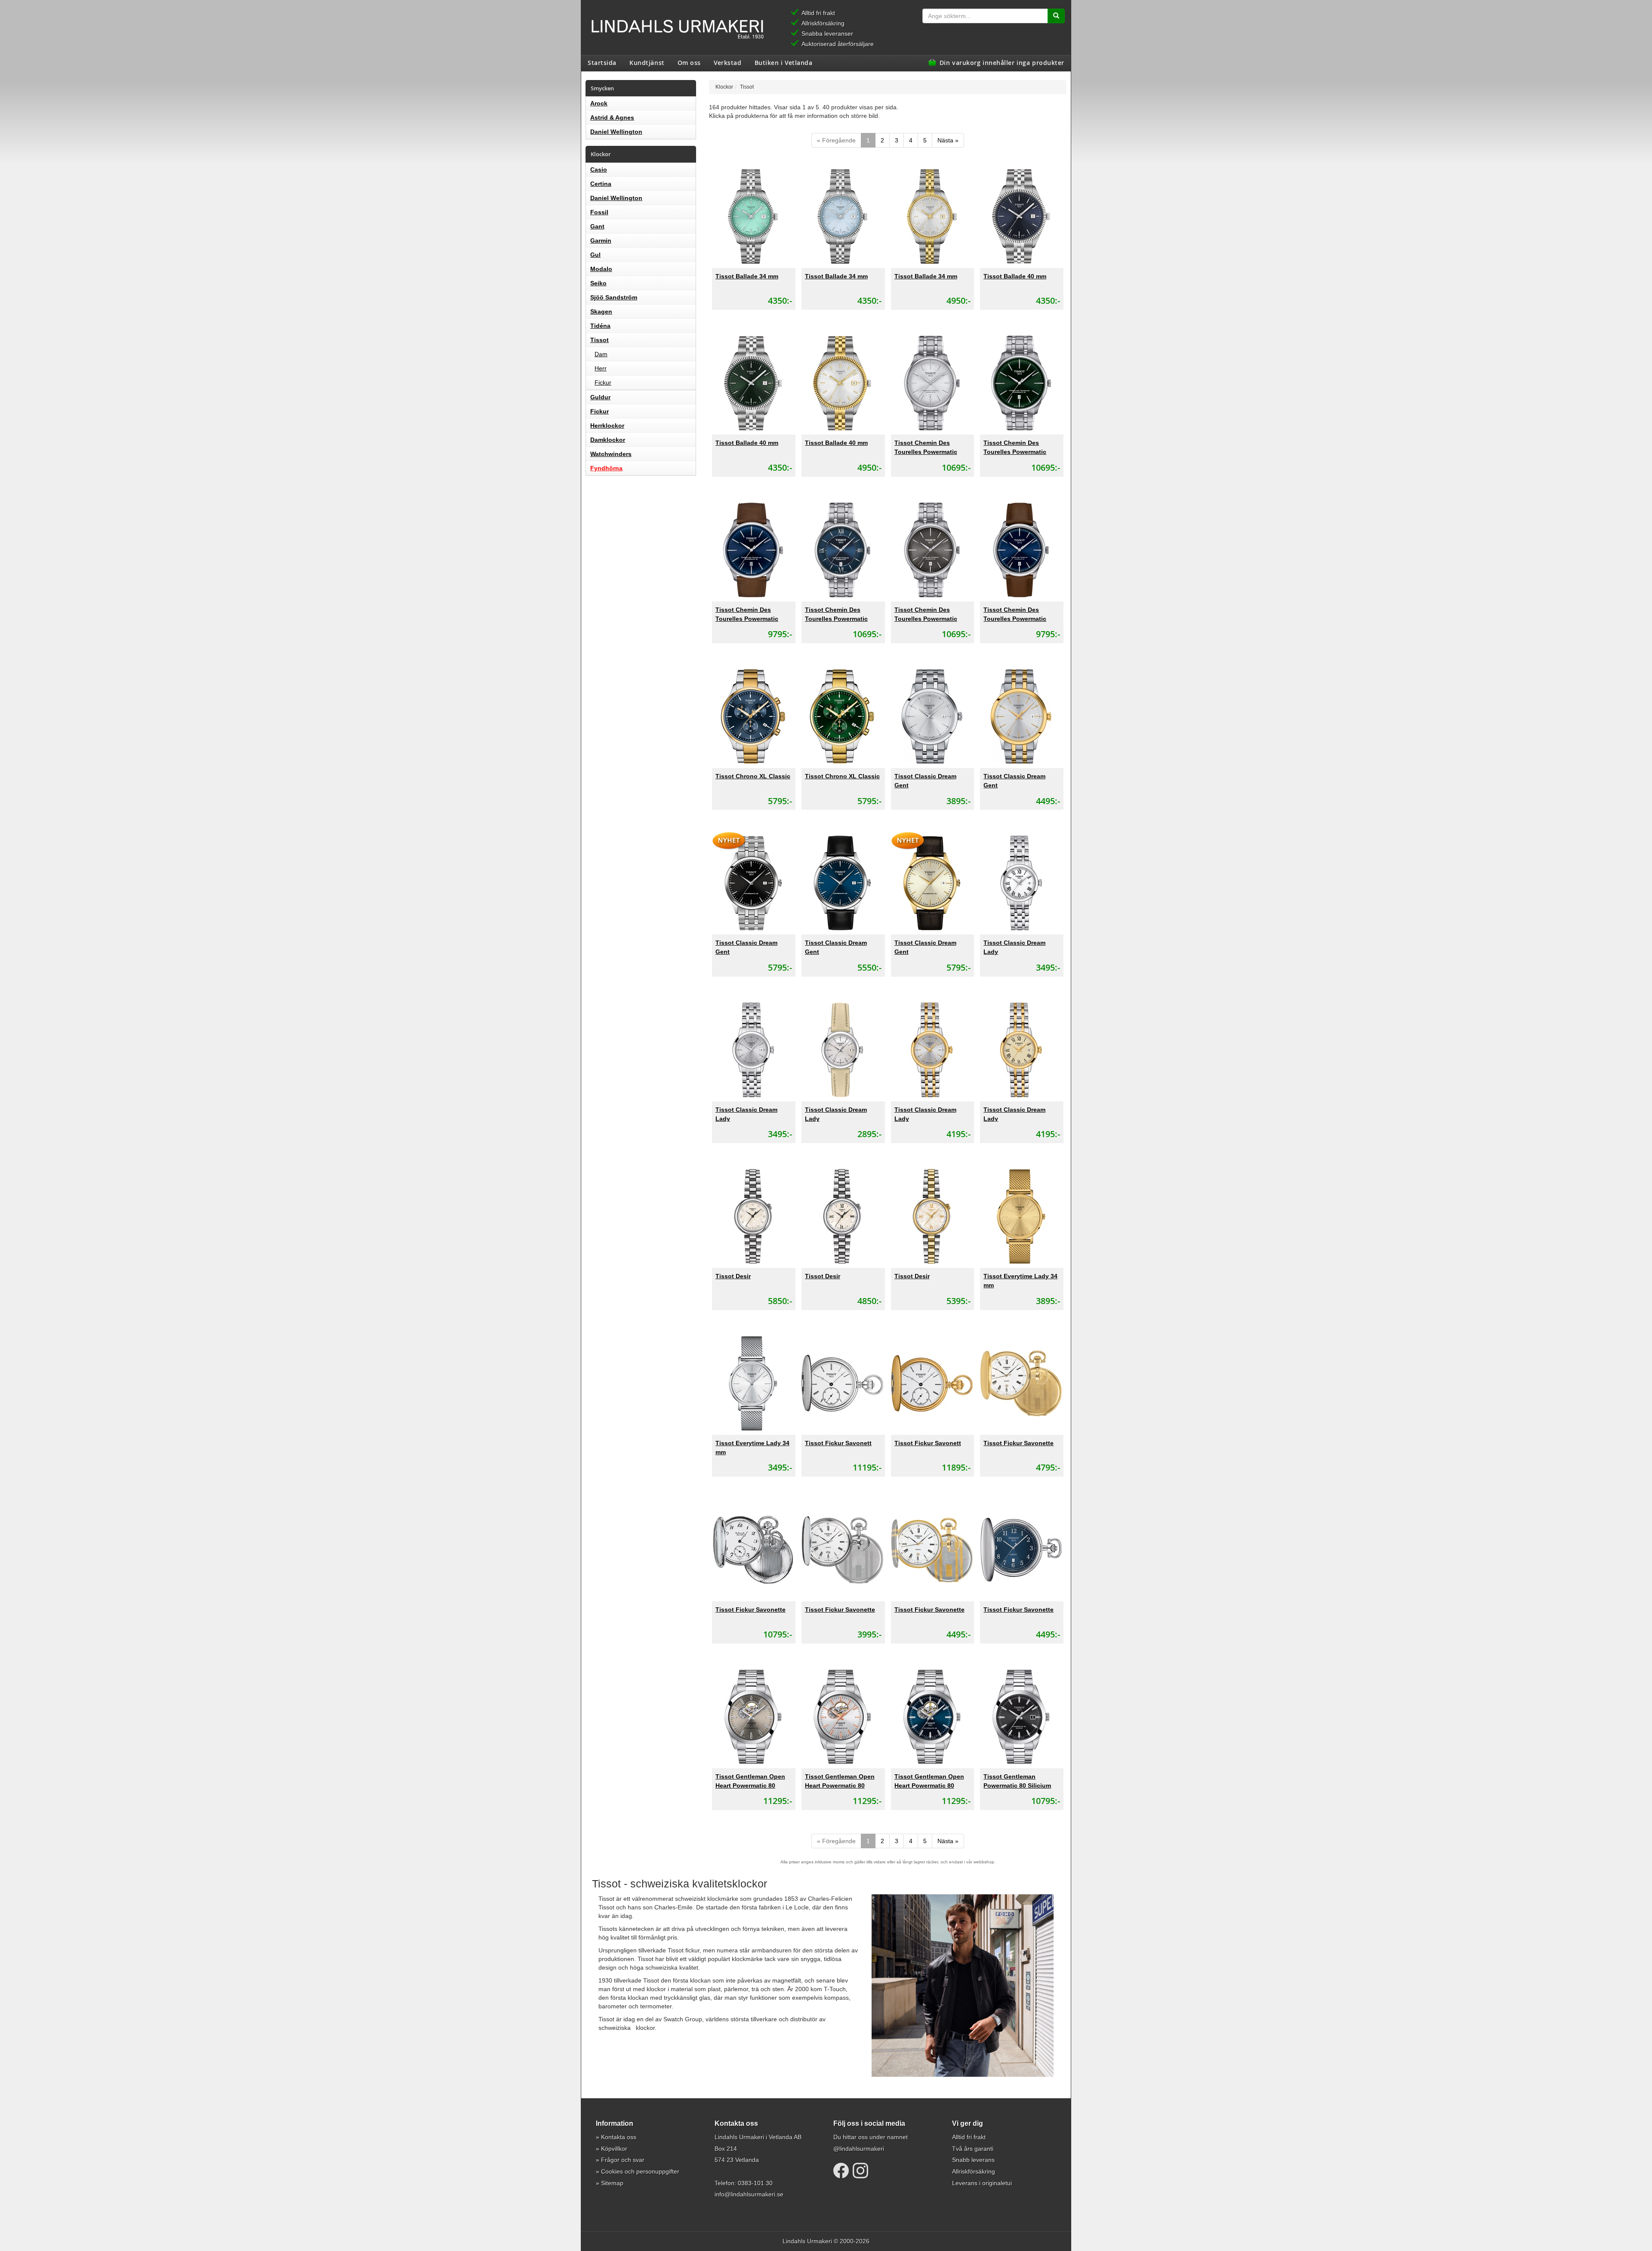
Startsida (602, 62)
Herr (601, 368)
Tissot (599, 340)
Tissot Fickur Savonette (1019, 1443)
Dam (601, 354)
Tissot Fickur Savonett (838, 1443)
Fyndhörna (606, 468)
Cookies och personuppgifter (640, 2171)
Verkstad (727, 62)
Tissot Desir (733, 1276)
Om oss (689, 62)
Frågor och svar (623, 2160)
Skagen (601, 311)
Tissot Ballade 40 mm (1015, 276)
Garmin (601, 241)
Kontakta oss (619, 2137)
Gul (595, 255)
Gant (597, 226)
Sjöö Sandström (614, 297)
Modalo (601, 269)
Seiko (598, 283)
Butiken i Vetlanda (784, 62)
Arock (599, 103)
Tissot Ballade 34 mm (747, 276)
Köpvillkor (614, 2149)
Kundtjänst (647, 62)
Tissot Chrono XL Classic (753, 776)
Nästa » (948, 140)
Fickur (603, 382)
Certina (601, 184)
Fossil (599, 212)
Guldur (600, 397)
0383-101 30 (755, 2183)
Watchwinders (611, 454)
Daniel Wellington (616, 132)
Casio (599, 170)
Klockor (724, 87)
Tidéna (600, 326)
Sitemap (612, 2183)
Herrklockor (607, 426)
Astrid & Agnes (612, 117)
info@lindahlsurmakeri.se (749, 2194)
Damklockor (608, 440)
